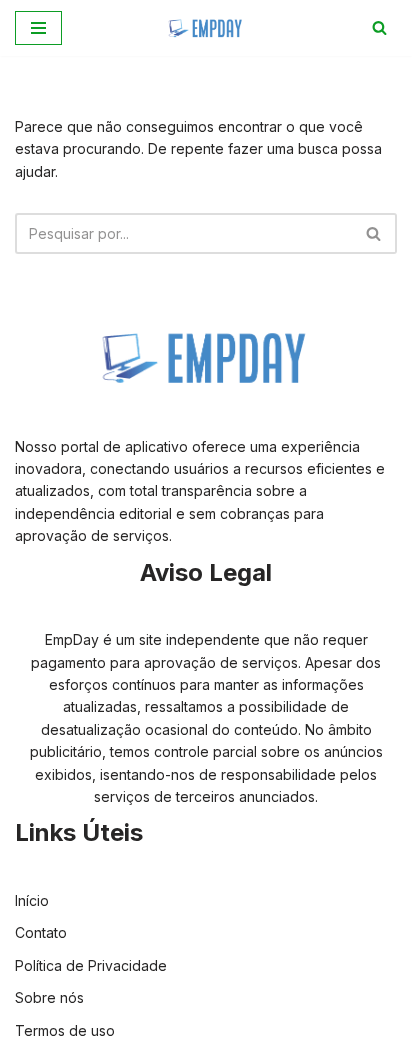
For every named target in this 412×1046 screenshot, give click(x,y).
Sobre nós (49, 997)
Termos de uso (65, 1030)
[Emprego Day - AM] (206, 28)
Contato (41, 932)
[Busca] (379, 27)
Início (32, 900)
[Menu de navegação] (38, 28)
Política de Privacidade (91, 965)
